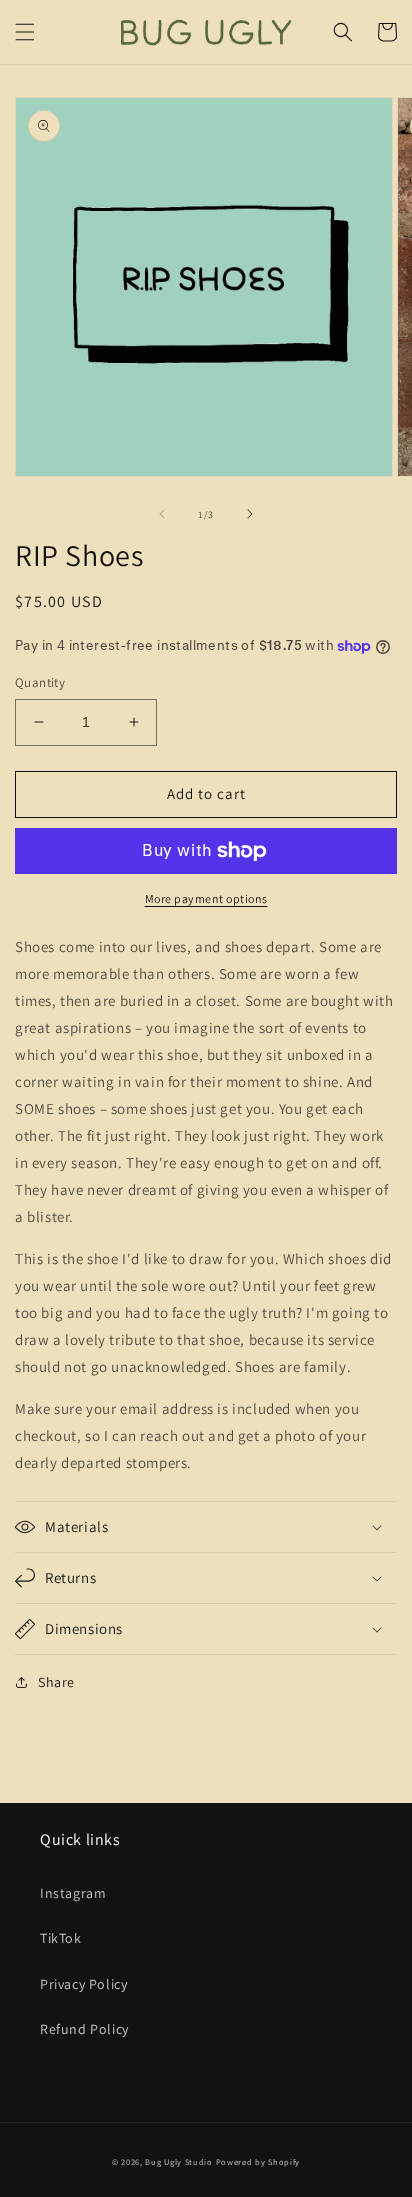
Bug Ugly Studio (179, 2161)
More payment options (206, 898)
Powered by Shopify (258, 2161)
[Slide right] (250, 514)
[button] (25, 32)
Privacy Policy (83, 1984)
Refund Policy (84, 2029)
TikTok (61, 1938)
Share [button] (56, 1682)
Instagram (73, 1893)
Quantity (40, 682)
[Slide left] (162, 514)
